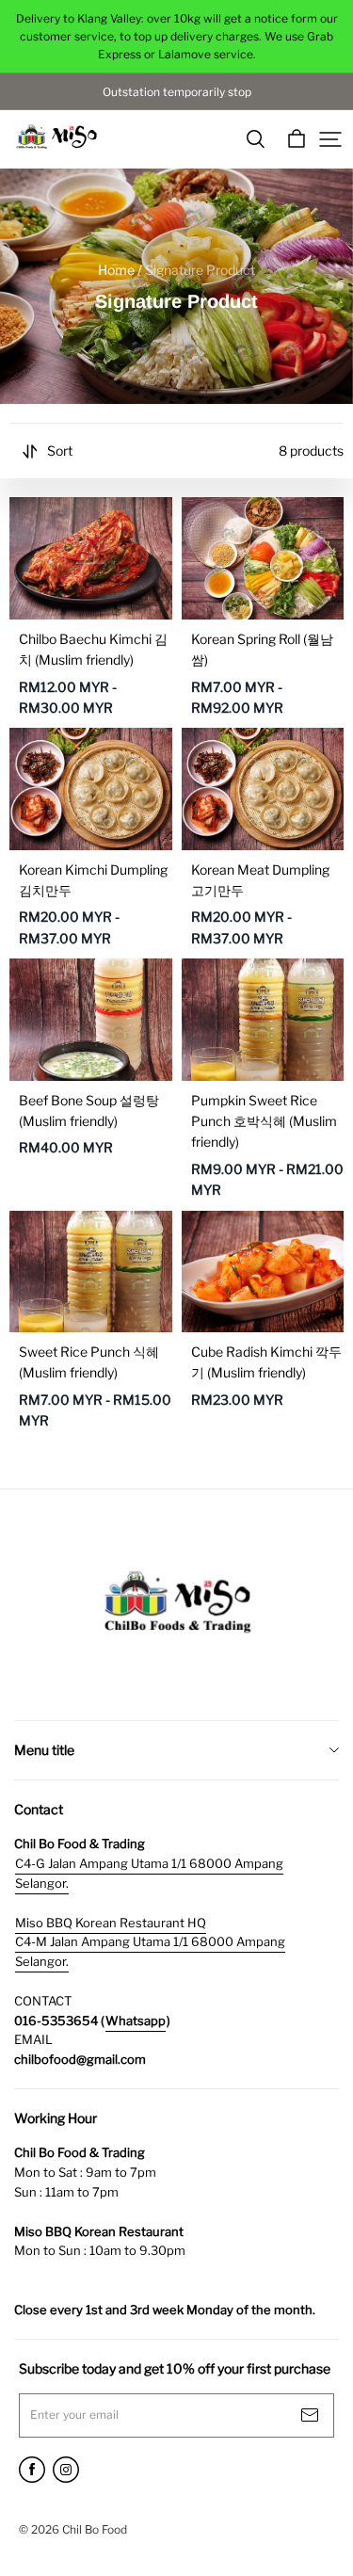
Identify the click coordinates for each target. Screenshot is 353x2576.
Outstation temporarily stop (177, 92)
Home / (120, 270)
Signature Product (200, 270)
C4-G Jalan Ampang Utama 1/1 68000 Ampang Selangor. (149, 1873)
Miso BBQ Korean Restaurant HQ (111, 1923)
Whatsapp (136, 2021)
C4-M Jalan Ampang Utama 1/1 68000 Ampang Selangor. (150, 1951)
